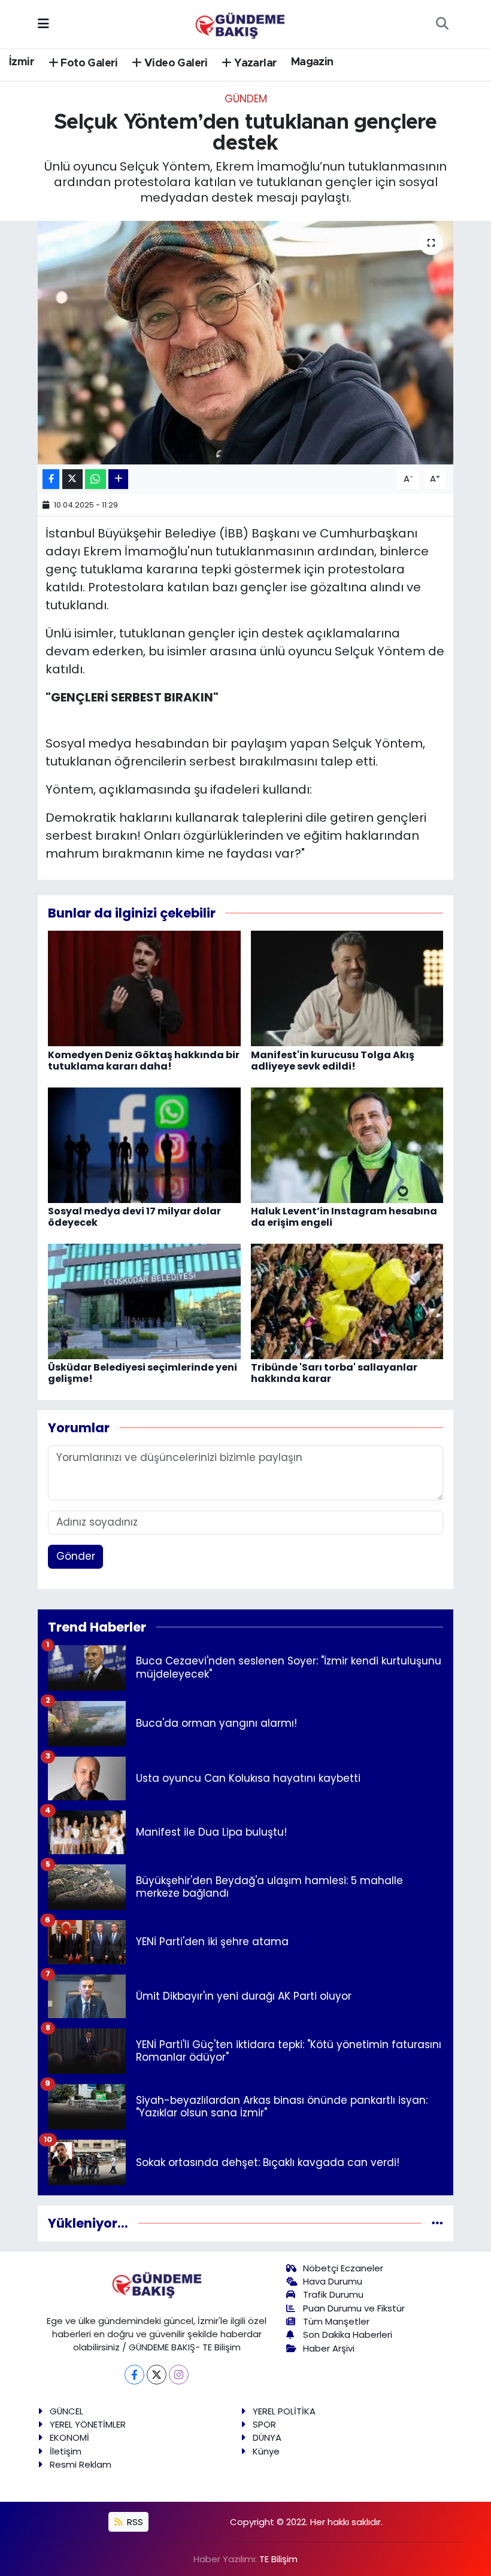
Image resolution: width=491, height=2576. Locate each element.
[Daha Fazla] (118, 479)
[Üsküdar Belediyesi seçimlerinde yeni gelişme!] (144, 1301)
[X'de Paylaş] (72, 479)
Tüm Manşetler (336, 2321)
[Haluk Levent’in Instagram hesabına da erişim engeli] (347, 1144)
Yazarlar (254, 63)
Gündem (246, 99)
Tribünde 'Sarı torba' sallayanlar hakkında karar (334, 1373)
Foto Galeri (88, 63)
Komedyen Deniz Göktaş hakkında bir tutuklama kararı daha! (144, 1061)
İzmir (22, 62)
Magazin (312, 62)
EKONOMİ (69, 2437)
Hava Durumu (333, 2281)
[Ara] (442, 24)
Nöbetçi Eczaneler (343, 2268)
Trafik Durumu (333, 2294)
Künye (266, 2451)
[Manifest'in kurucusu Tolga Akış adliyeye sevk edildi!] (347, 988)
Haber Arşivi (329, 2348)
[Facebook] (134, 2375)
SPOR (264, 2424)
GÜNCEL (66, 2411)
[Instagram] (179, 2375)
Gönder (76, 1556)
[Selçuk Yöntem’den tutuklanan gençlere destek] (246, 343)
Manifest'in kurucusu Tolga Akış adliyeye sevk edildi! (333, 1061)
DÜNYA (267, 2437)
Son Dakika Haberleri (348, 2334)
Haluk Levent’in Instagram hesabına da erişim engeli (344, 1217)
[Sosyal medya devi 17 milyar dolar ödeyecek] (144, 1144)
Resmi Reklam (81, 2464)
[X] (157, 2375)
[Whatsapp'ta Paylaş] (96, 479)
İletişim (66, 2451)
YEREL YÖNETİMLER (88, 2424)
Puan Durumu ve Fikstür (354, 2308)
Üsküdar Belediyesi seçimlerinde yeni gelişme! (143, 1373)
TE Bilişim (278, 2559)
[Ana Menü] (43, 23)
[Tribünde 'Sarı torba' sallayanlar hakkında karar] (347, 1301)
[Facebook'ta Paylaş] (51, 479)
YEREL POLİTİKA (284, 2411)
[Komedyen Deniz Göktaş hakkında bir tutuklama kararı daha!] (144, 988)
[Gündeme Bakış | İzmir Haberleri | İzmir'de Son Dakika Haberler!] (240, 23)
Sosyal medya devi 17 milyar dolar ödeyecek (134, 1217)
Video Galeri (175, 63)
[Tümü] (437, 2223)
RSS (134, 2522)
